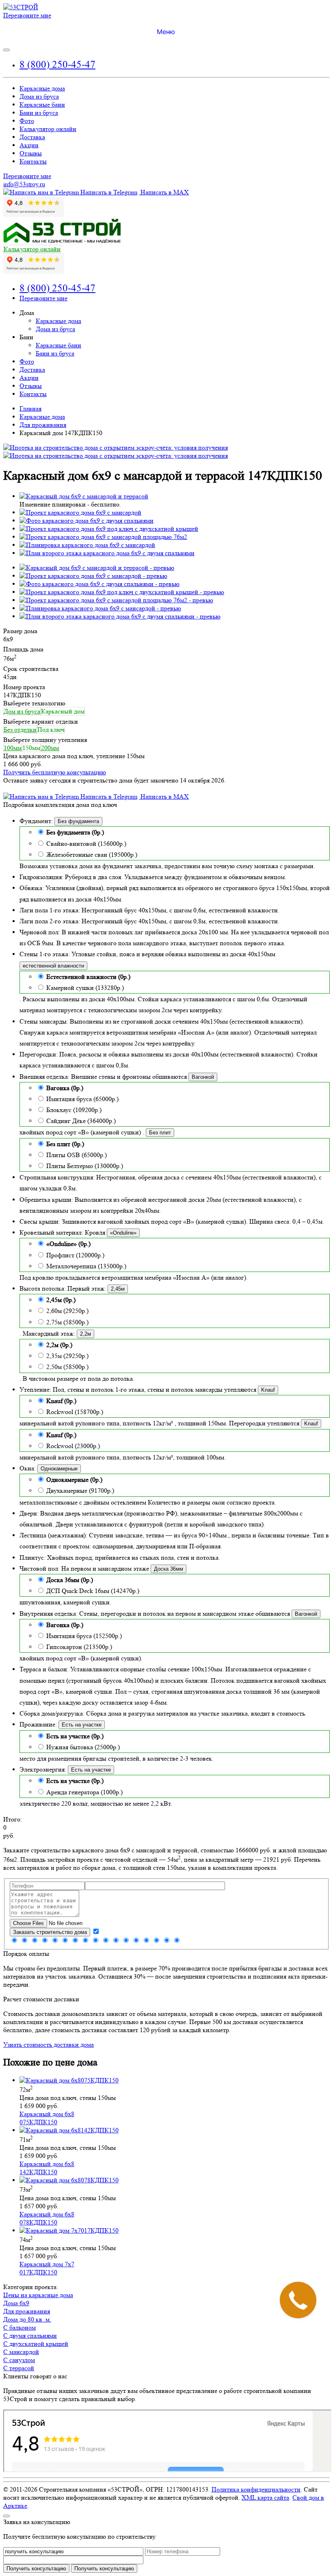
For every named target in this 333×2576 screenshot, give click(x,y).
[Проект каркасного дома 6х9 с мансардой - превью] (93, 576)
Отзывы (31, 153)
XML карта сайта (265, 2497)
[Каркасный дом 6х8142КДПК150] (69, 2130)
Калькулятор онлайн (48, 129)
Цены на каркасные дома (38, 2295)
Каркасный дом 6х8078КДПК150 (47, 2218)
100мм (13, 748)
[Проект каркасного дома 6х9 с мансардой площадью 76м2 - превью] (116, 600)
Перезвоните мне (27, 15)
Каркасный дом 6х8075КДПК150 (47, 2118)
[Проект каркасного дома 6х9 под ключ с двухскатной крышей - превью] (122, 592)
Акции (29, 145)
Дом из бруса (22, 711)
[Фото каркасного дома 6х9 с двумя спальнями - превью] (99, 584)
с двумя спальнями (30, 2336)
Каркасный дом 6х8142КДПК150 (47, 2168)
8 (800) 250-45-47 (57, 64)
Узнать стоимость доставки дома (49, 2045)
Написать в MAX (164, 192)
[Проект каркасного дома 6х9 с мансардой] (80, 512)
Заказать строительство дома (50, 1932)
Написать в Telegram (108, 192)
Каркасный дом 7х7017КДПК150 (47, 2268)
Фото (27, 121)
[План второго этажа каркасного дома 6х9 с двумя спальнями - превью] (120, 616)
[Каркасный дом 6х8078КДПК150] (69, 2180)
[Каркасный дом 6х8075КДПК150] (69, 2080)
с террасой (19, 2368)
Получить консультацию (104, 2568)
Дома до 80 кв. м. (27, 2319)
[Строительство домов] (21, 7)
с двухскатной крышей (36, 2344)
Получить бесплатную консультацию (55, 772)
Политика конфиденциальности (256, 2489)
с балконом (19, 2327)
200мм (50, 748)
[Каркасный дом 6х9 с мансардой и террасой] (84, 496)
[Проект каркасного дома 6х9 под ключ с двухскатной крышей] (109, 529)
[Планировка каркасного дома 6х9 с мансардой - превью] (100, 608)
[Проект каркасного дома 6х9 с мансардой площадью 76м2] (103, 537)
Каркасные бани (42, 105)
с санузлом (19, 2360)
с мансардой (21, 2352)
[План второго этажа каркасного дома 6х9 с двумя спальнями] (107, 553)
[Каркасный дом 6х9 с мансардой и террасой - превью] (97, 568)
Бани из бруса (39, 113)
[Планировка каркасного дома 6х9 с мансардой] (87, 545)
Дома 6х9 (16, 2303)
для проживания (27, 2311)
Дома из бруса (39, 96)
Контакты (33, 161)
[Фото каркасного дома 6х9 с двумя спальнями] (86, 521)
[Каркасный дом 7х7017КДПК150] (69, 2230)
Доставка (32, 137)
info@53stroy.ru (24, 184)
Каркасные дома (42, 88)
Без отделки (20, 730)
